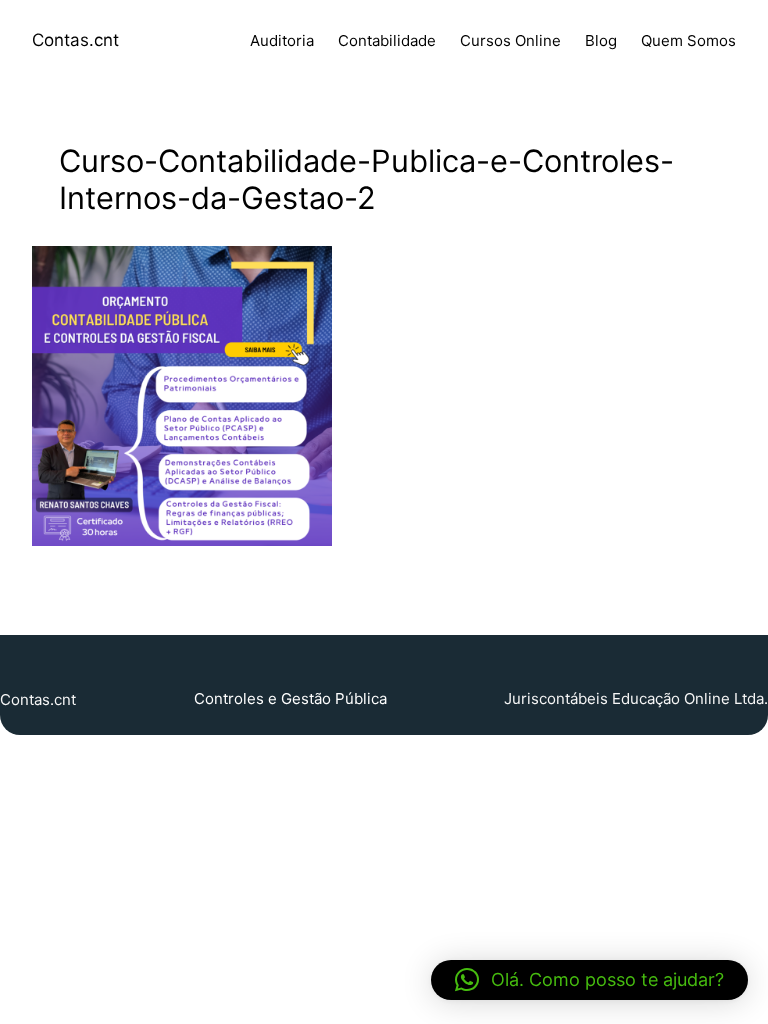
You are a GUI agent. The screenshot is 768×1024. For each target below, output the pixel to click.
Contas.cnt (75, 40)
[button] (589, 980)
